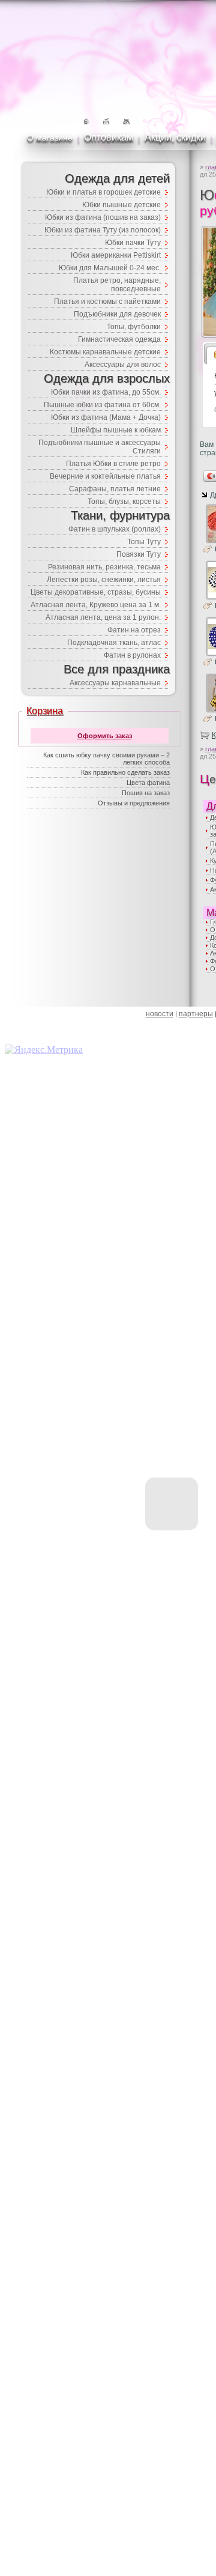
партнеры (196, 1014)
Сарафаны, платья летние (115, 489)
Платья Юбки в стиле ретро (113, 464)
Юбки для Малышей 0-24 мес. (110, 268)
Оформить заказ (105, 736)
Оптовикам (109, 137)
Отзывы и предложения (134, 803)
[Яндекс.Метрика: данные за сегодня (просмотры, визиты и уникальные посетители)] (44, 1050)
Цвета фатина (148, 783)
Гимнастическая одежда (119, 339)
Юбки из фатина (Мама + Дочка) (106, 417)
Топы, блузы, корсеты (124, 502)
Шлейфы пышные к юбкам (116, 430)
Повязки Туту (139, 554)
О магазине (50, 138)
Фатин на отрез (134, 630)
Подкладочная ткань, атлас (114, 643)
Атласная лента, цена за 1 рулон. (103, 617)
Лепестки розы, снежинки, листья (104, 580)
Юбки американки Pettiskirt (116, 255)
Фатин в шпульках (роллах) (115, 529)
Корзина (45, 711)
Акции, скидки (175, 137)
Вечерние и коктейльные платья (105, 476)
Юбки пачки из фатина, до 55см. (106, 392)
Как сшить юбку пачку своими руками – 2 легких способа (106, 759)
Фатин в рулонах (132, 655)
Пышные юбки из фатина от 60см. (102, 405)
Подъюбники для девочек (117, 314)
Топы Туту (144, 542)
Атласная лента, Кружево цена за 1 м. (96, 605)
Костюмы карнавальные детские (105, 352)
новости (160, 1014)
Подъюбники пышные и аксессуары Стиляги (100, 447)
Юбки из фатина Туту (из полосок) (103, 230)
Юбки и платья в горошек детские (103, 192)
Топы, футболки (134, 327)
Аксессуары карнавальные (115, 683)
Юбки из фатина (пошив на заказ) (103, 217)
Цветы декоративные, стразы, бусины (96, 592)
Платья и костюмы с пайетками (107, 302)
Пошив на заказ (146, 793)
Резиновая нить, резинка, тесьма (104, 567)
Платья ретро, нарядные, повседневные (117, 285)
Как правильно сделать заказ (125, 772)
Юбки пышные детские (121, 205)
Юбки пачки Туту (133, 243)
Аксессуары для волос (123, 365)
